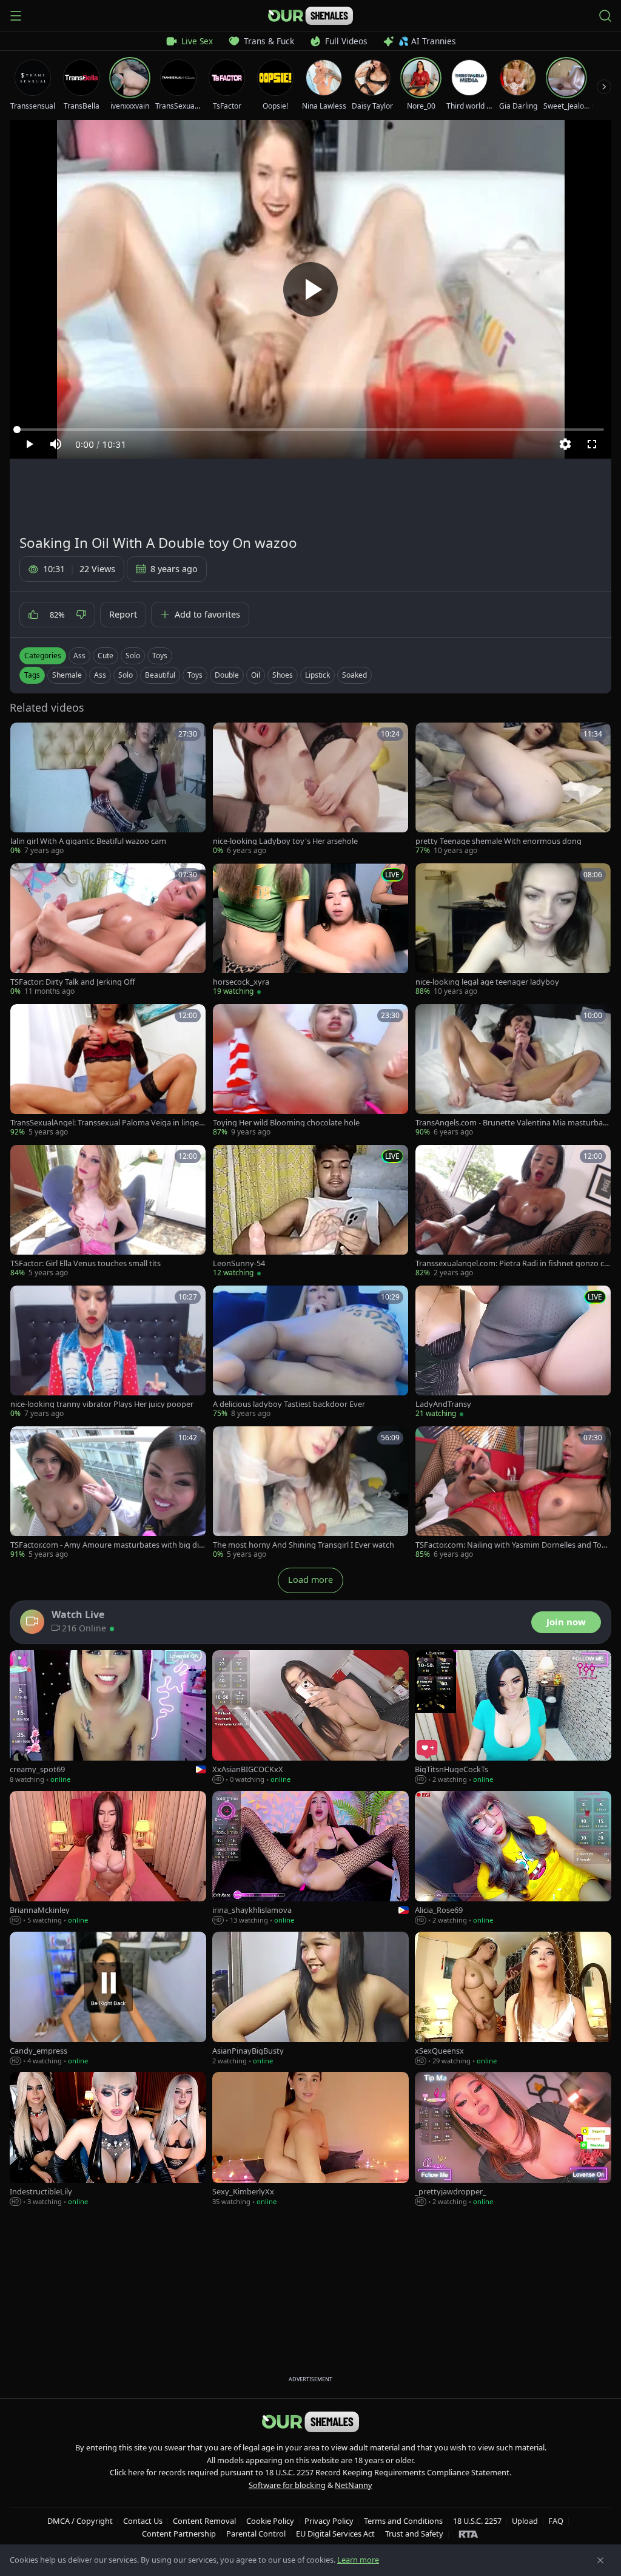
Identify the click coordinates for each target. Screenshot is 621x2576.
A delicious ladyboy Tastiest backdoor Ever (289, 1404)
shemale (67, 675)
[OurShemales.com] (310, 16)
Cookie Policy (270, 2521)
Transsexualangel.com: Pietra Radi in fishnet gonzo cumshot (512, 1263)
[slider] (310, 430)
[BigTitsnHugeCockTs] (513, 1718)
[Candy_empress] (108, 1999)
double (227, 675)
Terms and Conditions (403, 2521)
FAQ (556, 2521)
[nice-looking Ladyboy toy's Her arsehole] (310, 789)
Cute (106, 656)
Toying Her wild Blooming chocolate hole (286, 1123)
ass (100, 675)
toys (195, 675)
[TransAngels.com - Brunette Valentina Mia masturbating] (513, 1071)
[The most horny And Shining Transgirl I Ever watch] (310, 1493)
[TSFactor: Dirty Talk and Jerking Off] (108, 930)
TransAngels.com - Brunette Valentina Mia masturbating (512, 1123)
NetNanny (354, 2485)
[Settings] (565, 444)
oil (256, 675)
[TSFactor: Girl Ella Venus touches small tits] (108, 1212)
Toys (160, 656)
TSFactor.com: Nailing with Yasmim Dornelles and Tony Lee (513, 1545)
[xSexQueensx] (513, 1999)
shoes (283, 675)
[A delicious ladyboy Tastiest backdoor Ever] (310, 1352)
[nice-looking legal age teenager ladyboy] (513, 930)
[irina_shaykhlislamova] (310, 1858)
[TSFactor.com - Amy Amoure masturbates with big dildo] (108, 1493)
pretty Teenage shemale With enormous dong (498, 841)
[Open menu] (16, 16)
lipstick (317, 675)
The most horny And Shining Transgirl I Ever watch (304, 1545)
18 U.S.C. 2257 (477, 2521)
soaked (354, 675)
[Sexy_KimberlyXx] (310, 2139)
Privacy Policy (329, 2521)
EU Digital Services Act (335, 2534)
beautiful (160, 675)
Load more (310, 1580)
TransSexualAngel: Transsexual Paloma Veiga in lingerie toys (107, 1123)
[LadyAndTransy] (513, 1352)
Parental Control (256, 2534)
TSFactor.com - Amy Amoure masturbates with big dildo (108, 1545)
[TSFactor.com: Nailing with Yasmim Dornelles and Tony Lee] (513, 1493)
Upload (525, 2521)
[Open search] (605, 16)
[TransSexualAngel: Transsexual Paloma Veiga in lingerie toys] (108, 1071)
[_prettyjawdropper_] (513, 2139)
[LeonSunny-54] (310, 1212)
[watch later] (24, 736)
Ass (79, 656)
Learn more (358, 2560)
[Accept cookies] (600, 2560)
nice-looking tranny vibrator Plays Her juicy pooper (102, 1404)
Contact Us (143, 2521)
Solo (133, 656)
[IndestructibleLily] (108, 2139)
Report (123, 614)
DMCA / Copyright (80, 2521)
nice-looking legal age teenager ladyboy (487, 982)
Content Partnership (179, 2534)
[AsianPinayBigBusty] (310, 1999)
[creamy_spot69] (108, 1718)
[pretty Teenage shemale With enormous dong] (513, 789)
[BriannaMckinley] (108, 1858)
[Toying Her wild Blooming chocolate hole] (310, 1071)
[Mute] (56, 444)
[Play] (310, 289)
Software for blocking (287, 2485)
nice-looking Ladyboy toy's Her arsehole (285, 841)
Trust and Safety (414, 2534)
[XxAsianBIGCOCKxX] (310, 1718)
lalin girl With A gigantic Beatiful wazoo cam (88, 841)
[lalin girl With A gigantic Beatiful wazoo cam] (108, 789)
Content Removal (204, 2521)
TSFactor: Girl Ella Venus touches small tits (86, 1263)
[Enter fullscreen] (592, 444)
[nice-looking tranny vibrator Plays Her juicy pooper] (108, 1352)
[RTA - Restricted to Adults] (468, 2534)
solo (126, 675)
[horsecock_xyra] (310, 930)
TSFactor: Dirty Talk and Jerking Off (73, 982)
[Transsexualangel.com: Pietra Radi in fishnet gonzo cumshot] (513, 1212)
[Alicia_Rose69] (513, 1858)
